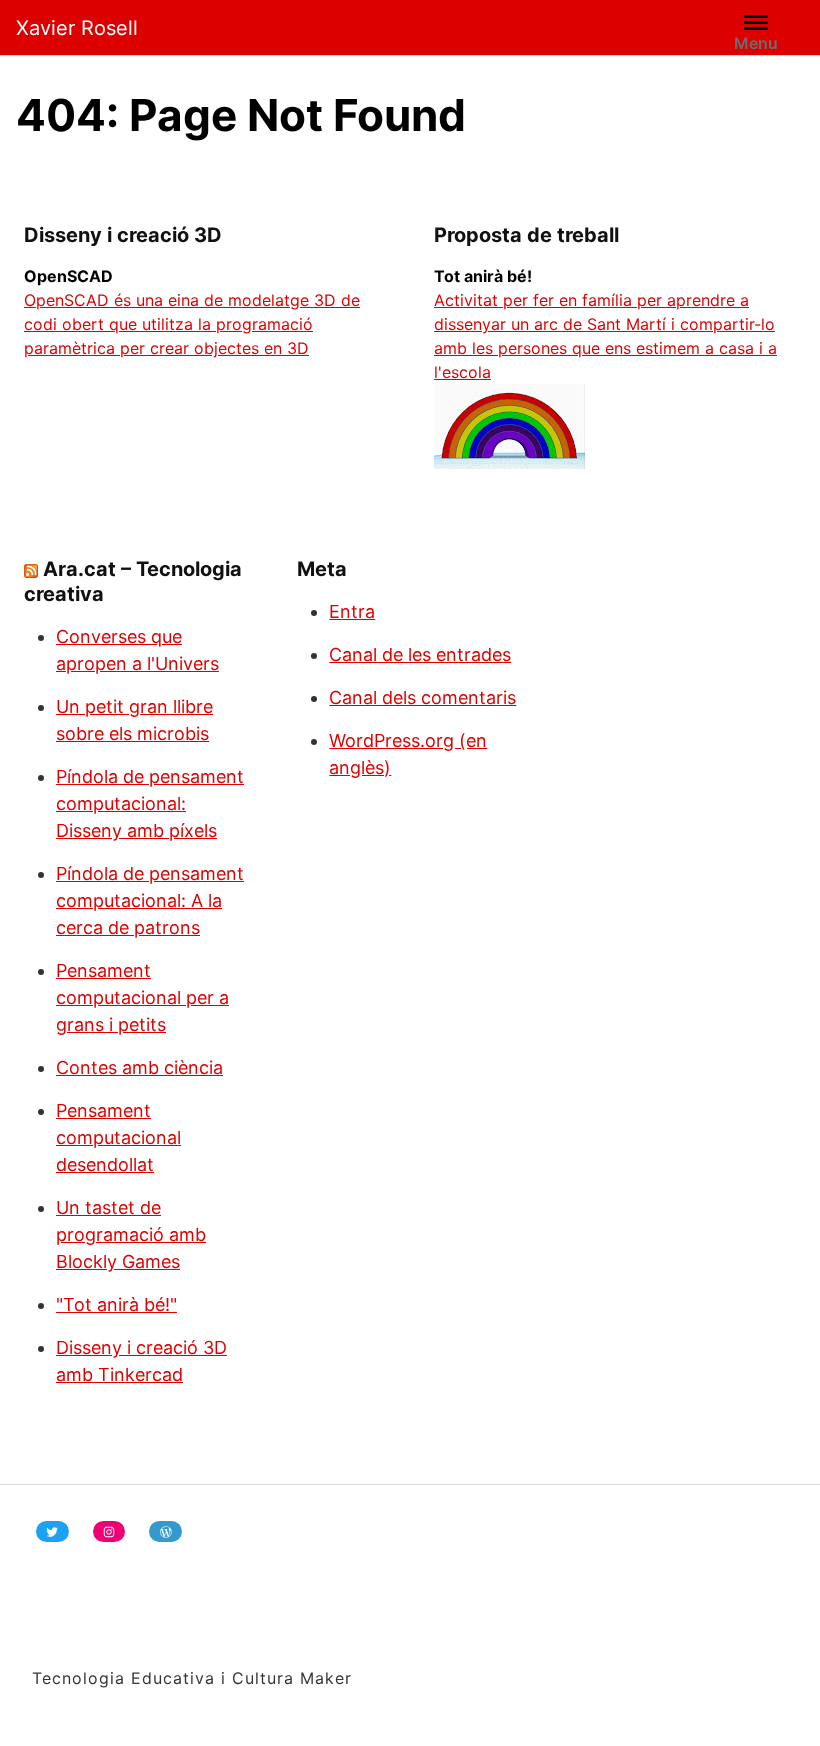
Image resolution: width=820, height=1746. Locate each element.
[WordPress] (165, 1531)
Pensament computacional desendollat (118, 1137)
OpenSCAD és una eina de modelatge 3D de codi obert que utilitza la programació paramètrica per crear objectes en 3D (192, 324)
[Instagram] (109, 1531)
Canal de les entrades (420, 654)
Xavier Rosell (77, 28)
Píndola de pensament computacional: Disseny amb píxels (150, 803)
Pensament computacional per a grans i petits (142, 997)
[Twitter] (52, 1531)
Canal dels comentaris (422, 697)
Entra (352, 611)
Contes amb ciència (139, 1067)
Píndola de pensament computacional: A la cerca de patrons (150, 900)
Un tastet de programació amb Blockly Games (131, 1234)
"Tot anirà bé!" (116, 1304)
